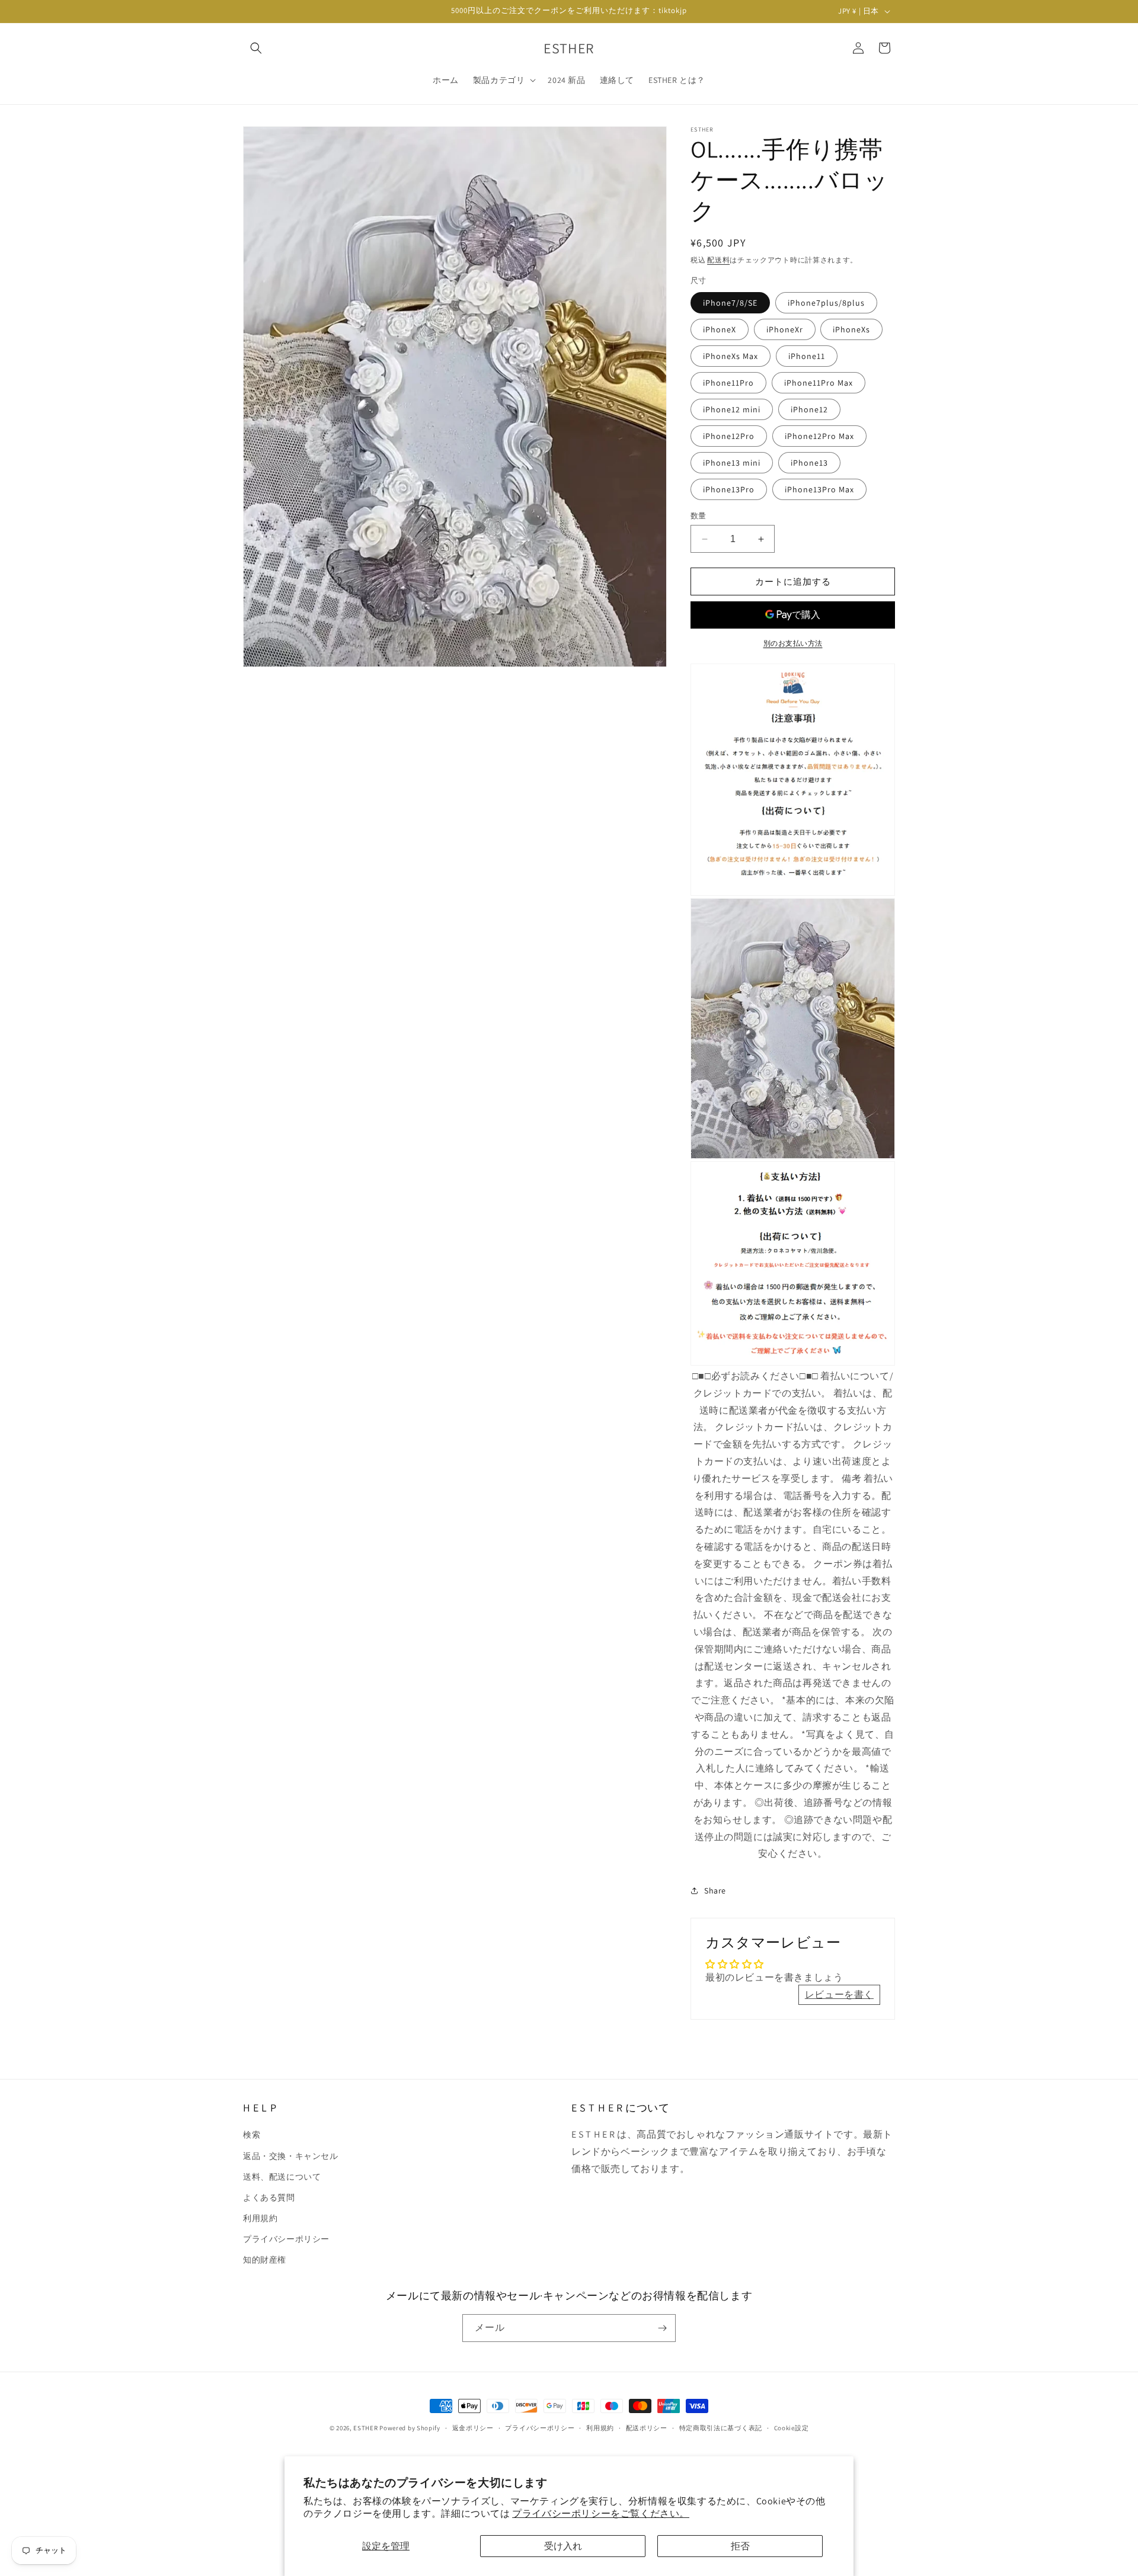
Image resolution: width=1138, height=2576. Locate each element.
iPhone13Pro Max (819, 489)
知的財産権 (265, 2260)
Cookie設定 (792, 2428)
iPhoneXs (851, 329)
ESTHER (365, 2428)
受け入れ (563, 2546)
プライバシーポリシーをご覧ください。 (601, 2513)
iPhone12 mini (732, 409)
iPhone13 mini (732, 463)
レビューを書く (839, 1995)
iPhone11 (807, 356)
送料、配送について (282, 2177)
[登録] (662, 2328)
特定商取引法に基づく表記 (721, 2428)
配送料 (718, 260)
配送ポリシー (647, 2428)
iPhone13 (809, 463)
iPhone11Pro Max (819, 383)
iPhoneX (720, 329)
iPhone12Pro (729, 436)
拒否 (740, 2546)
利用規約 (260, 2218)
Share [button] (715, 1891)
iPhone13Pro (729, 489)
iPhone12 (809, 409)
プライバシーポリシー (286, 2239)
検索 (252, 2135)
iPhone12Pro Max (819, 436)
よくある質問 (269, 2197)
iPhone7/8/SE (730, 303)
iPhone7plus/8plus (826, 303)
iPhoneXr (785, 329)
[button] (256, 48)
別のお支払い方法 (793, 643)
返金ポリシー (473, 2428)
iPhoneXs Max (731, 356)
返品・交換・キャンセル (291, 2156)
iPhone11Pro (728, 383)
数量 (699, 516)
